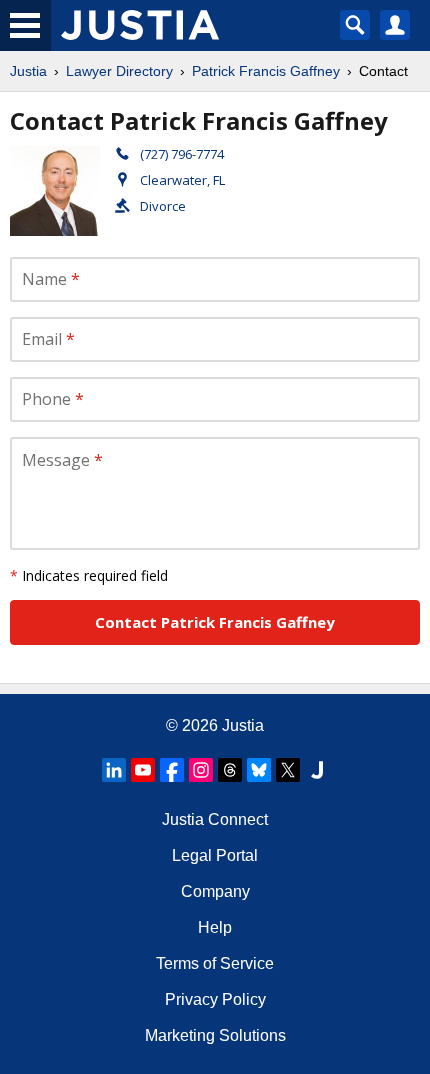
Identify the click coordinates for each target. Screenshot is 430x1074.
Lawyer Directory (119, 71)
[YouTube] (143, 770)
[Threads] (230, 770)
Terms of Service (215, 963)
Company (215, 891)
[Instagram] (201, 770)
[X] (288, 770)
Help (215, 927)
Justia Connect (215, 819)
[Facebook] (172, 770)
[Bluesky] (259, 770)
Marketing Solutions (215, 1035)
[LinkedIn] (114, 770)
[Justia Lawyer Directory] (317, 770)
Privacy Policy (215, 999)
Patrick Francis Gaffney (266, 71)
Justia (28, 71)
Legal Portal (215, 855)
